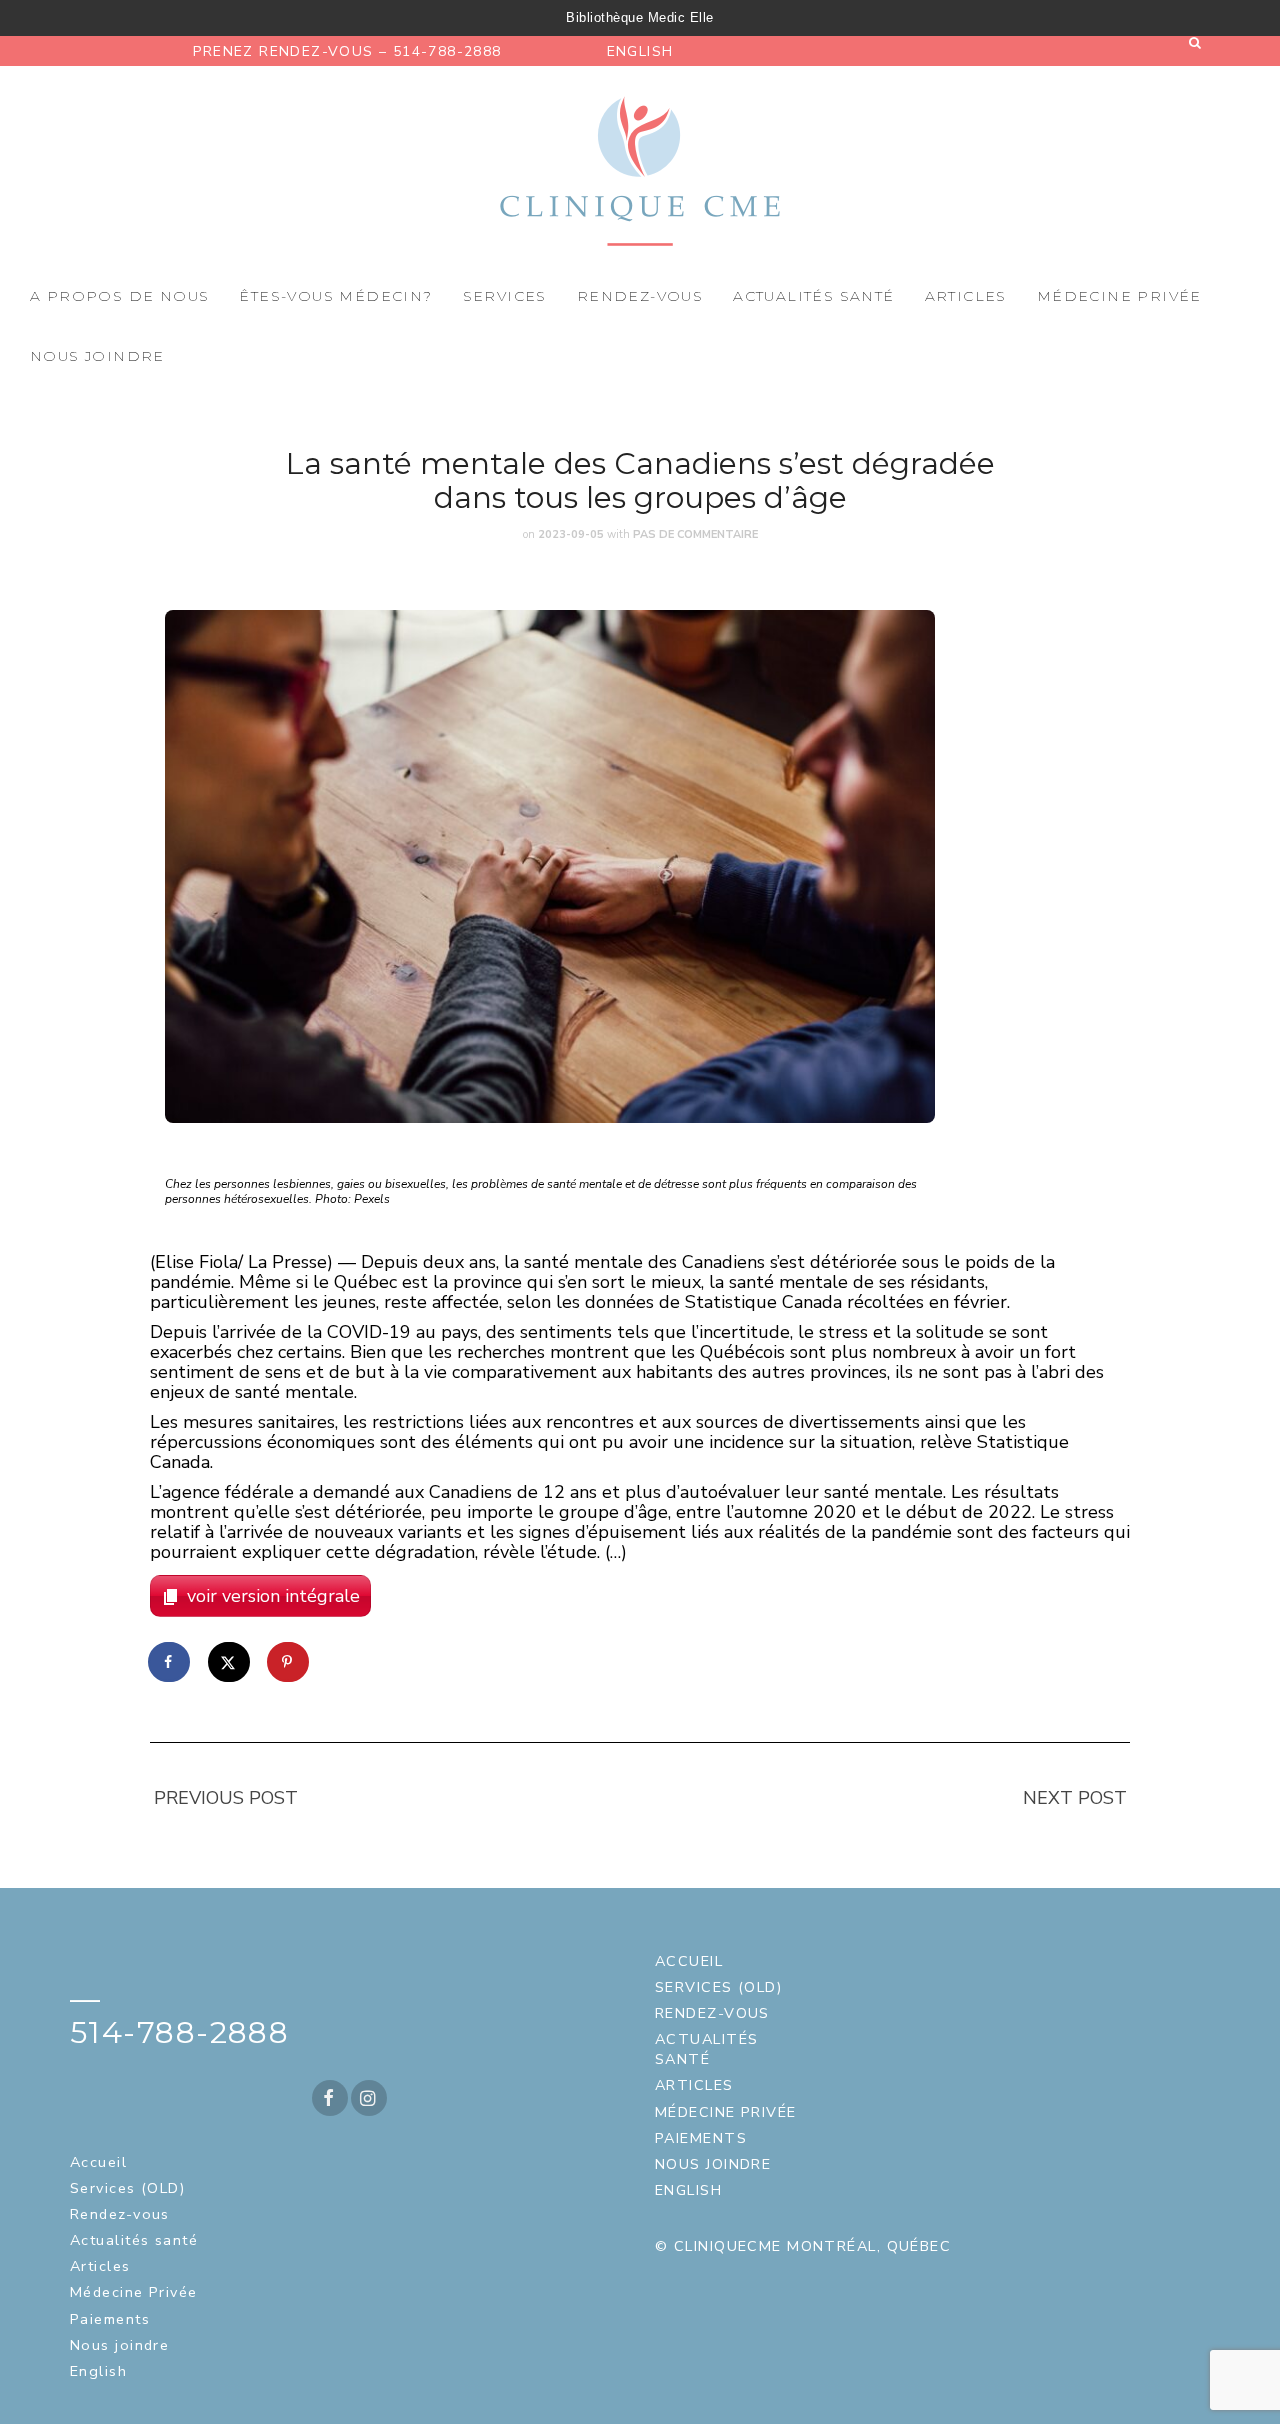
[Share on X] (230, 1662)
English (640, 51)
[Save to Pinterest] (289, 1662)
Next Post (1075, 1798)
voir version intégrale (273, 1596)
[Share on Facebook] (170, 1662)
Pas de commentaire (695, 534)
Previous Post (226, 1798)
